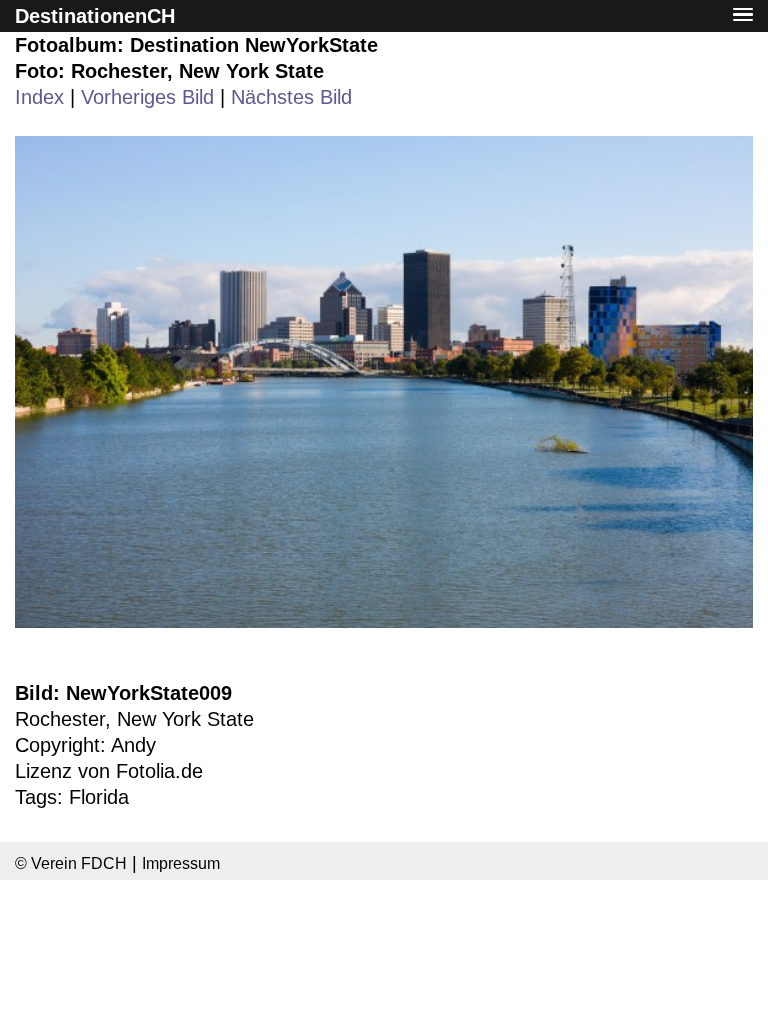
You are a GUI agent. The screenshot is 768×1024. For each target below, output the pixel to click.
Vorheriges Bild (147, 97)
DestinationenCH (95, 16)
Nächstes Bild (291, 97)
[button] (743, 15)
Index (39, 97)
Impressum (181, 863)
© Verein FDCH (71, 863)
